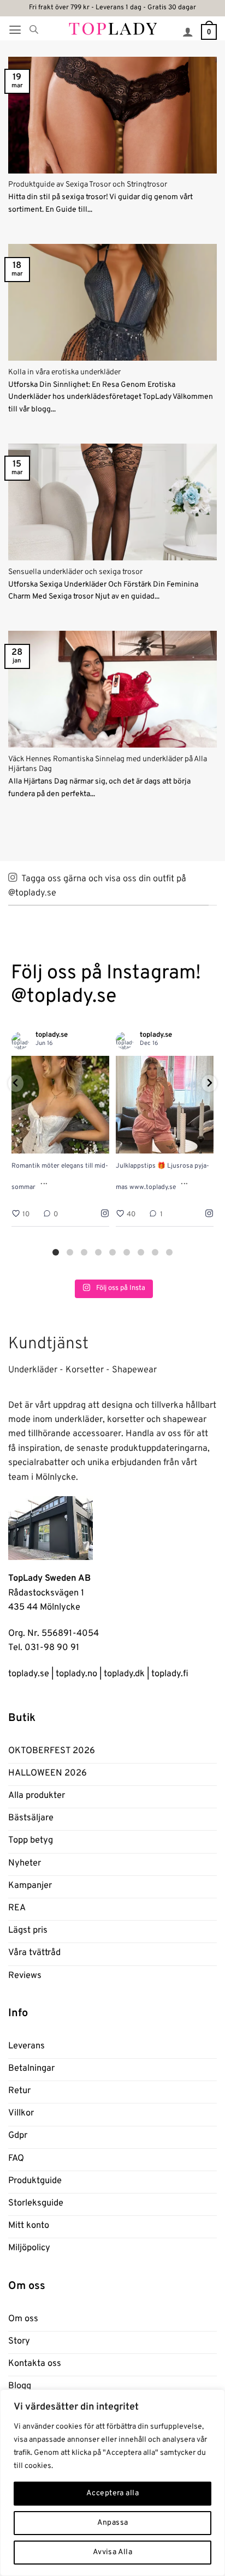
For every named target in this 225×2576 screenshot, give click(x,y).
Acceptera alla (112, 2493)
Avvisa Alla (113, 2552)
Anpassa (113, 2523)
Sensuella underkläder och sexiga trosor (75, 572)
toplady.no (76, 1674)
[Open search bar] (34, 30)
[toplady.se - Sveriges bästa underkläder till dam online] (113, 28)
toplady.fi (170, 1674)
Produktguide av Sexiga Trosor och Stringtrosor (88, 185)
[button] (15, 30)
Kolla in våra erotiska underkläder (64, 372)
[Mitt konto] (188, 32)
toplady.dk (124, 1674)
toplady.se (29, 1674)
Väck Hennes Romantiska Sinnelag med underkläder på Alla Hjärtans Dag (108, 764)
